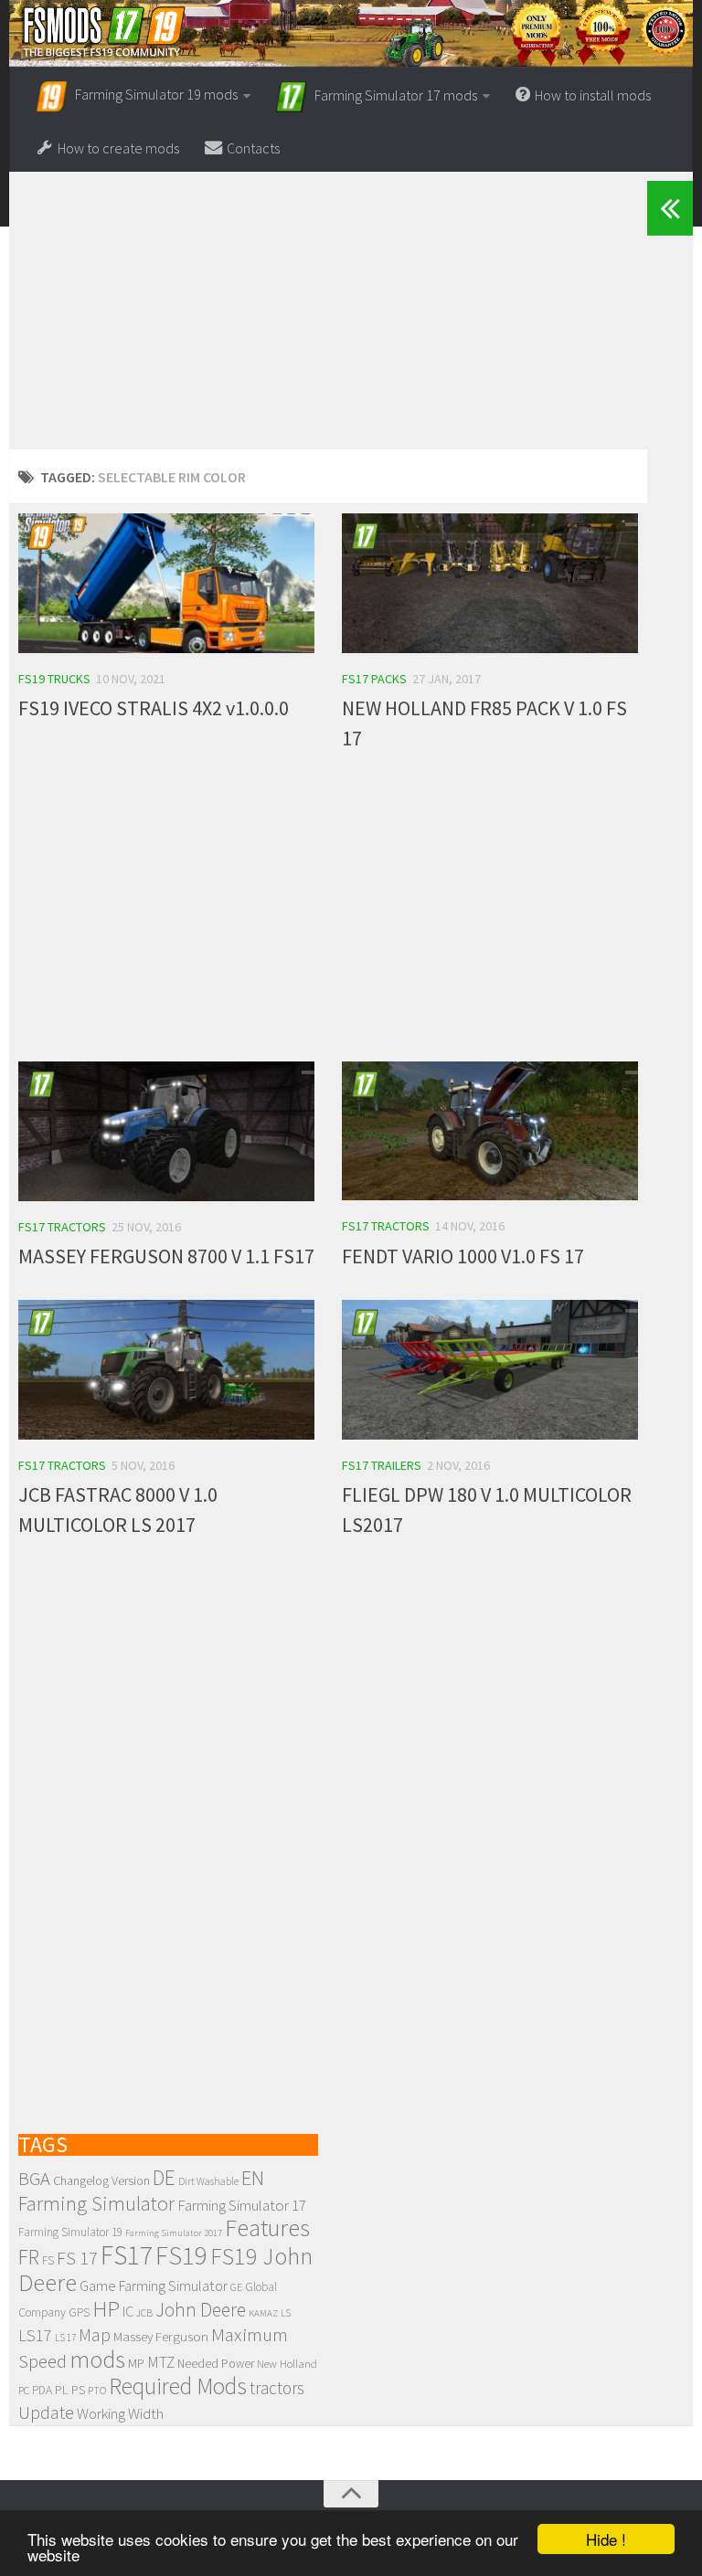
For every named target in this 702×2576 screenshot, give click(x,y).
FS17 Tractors (62, 1227)
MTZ (161, 2362)
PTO (97, 2390)
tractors (277, 2388)
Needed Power (216, 2364)
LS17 (35, 2335)
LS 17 (65, 2338)
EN (253, 2178)
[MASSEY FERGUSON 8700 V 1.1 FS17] (166, 1131)
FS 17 (77, 2258)
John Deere (201, 2310)
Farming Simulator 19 (70, 2232)
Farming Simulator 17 (242, 2205)
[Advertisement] (328, 322)
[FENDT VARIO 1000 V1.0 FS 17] (490, 1131)
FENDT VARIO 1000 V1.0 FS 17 (463, 1256)
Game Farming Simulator (154, 2286)
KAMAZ (263, 2313)
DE (164, 2177)
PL (62, 2390)
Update (46, 2412)
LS (286, 2313)
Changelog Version (101, 2180)
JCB (144, 2313)
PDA (42, 2390)
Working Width (120, 2413)
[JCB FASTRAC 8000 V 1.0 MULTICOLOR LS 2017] (166, 1370)
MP (136, 2363)
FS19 (181, 2255)
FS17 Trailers (382, 1465)
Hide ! (606, 2539)
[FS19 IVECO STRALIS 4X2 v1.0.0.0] (166, 583)
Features (267, 2228)
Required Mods (178, 2386)
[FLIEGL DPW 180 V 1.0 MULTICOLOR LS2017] (490, 1370)
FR (29, 2257)
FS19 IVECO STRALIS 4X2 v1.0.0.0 (154, 708)
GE (236, 2287)
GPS (79, 2312)
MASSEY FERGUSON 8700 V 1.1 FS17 (166, 1256)
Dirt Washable (208, 2181)
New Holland (287, 2363)
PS (78, 2390)
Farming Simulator (96, 2203)
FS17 (127, 2255)
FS (48, 2260)
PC (24, 2390)
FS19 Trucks (54, 679)
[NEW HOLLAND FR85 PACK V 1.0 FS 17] (490, 583)
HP (106, 2309)
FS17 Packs (374, 679)
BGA (34, 2179)
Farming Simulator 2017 (174, 2233)
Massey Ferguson (161, 2336)
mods (97, 2359)
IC (128, 2311)
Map (95, 2335)
